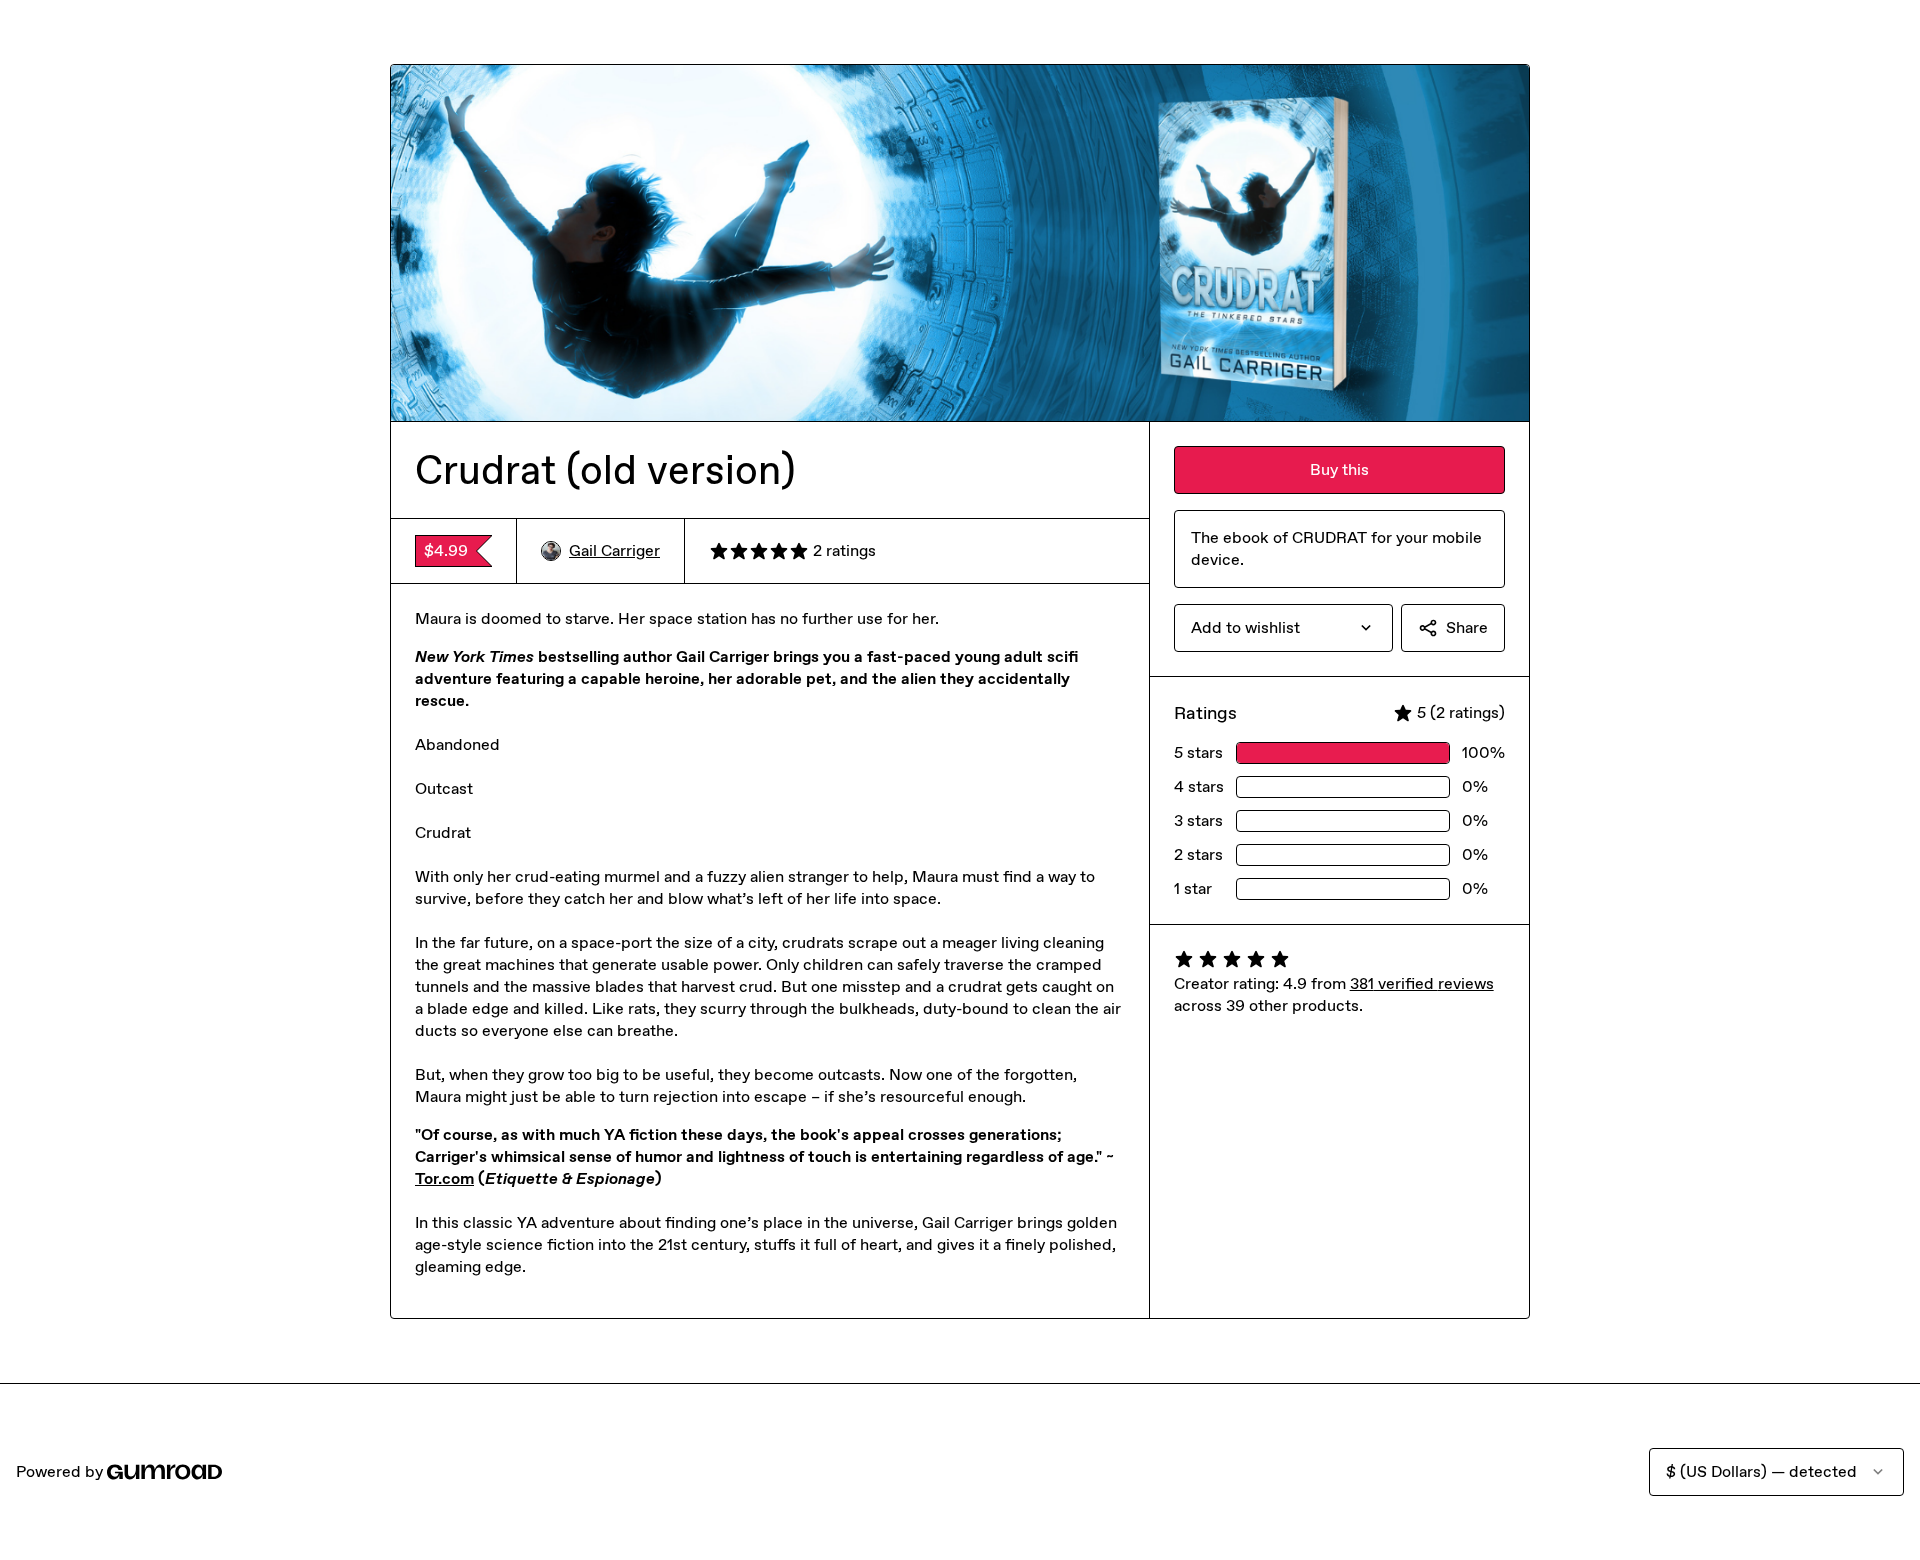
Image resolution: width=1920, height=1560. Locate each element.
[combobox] (1283, 628)
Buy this (1339, 469)
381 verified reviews (1422, 983)
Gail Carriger (614, 550)
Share (1467, 627)
